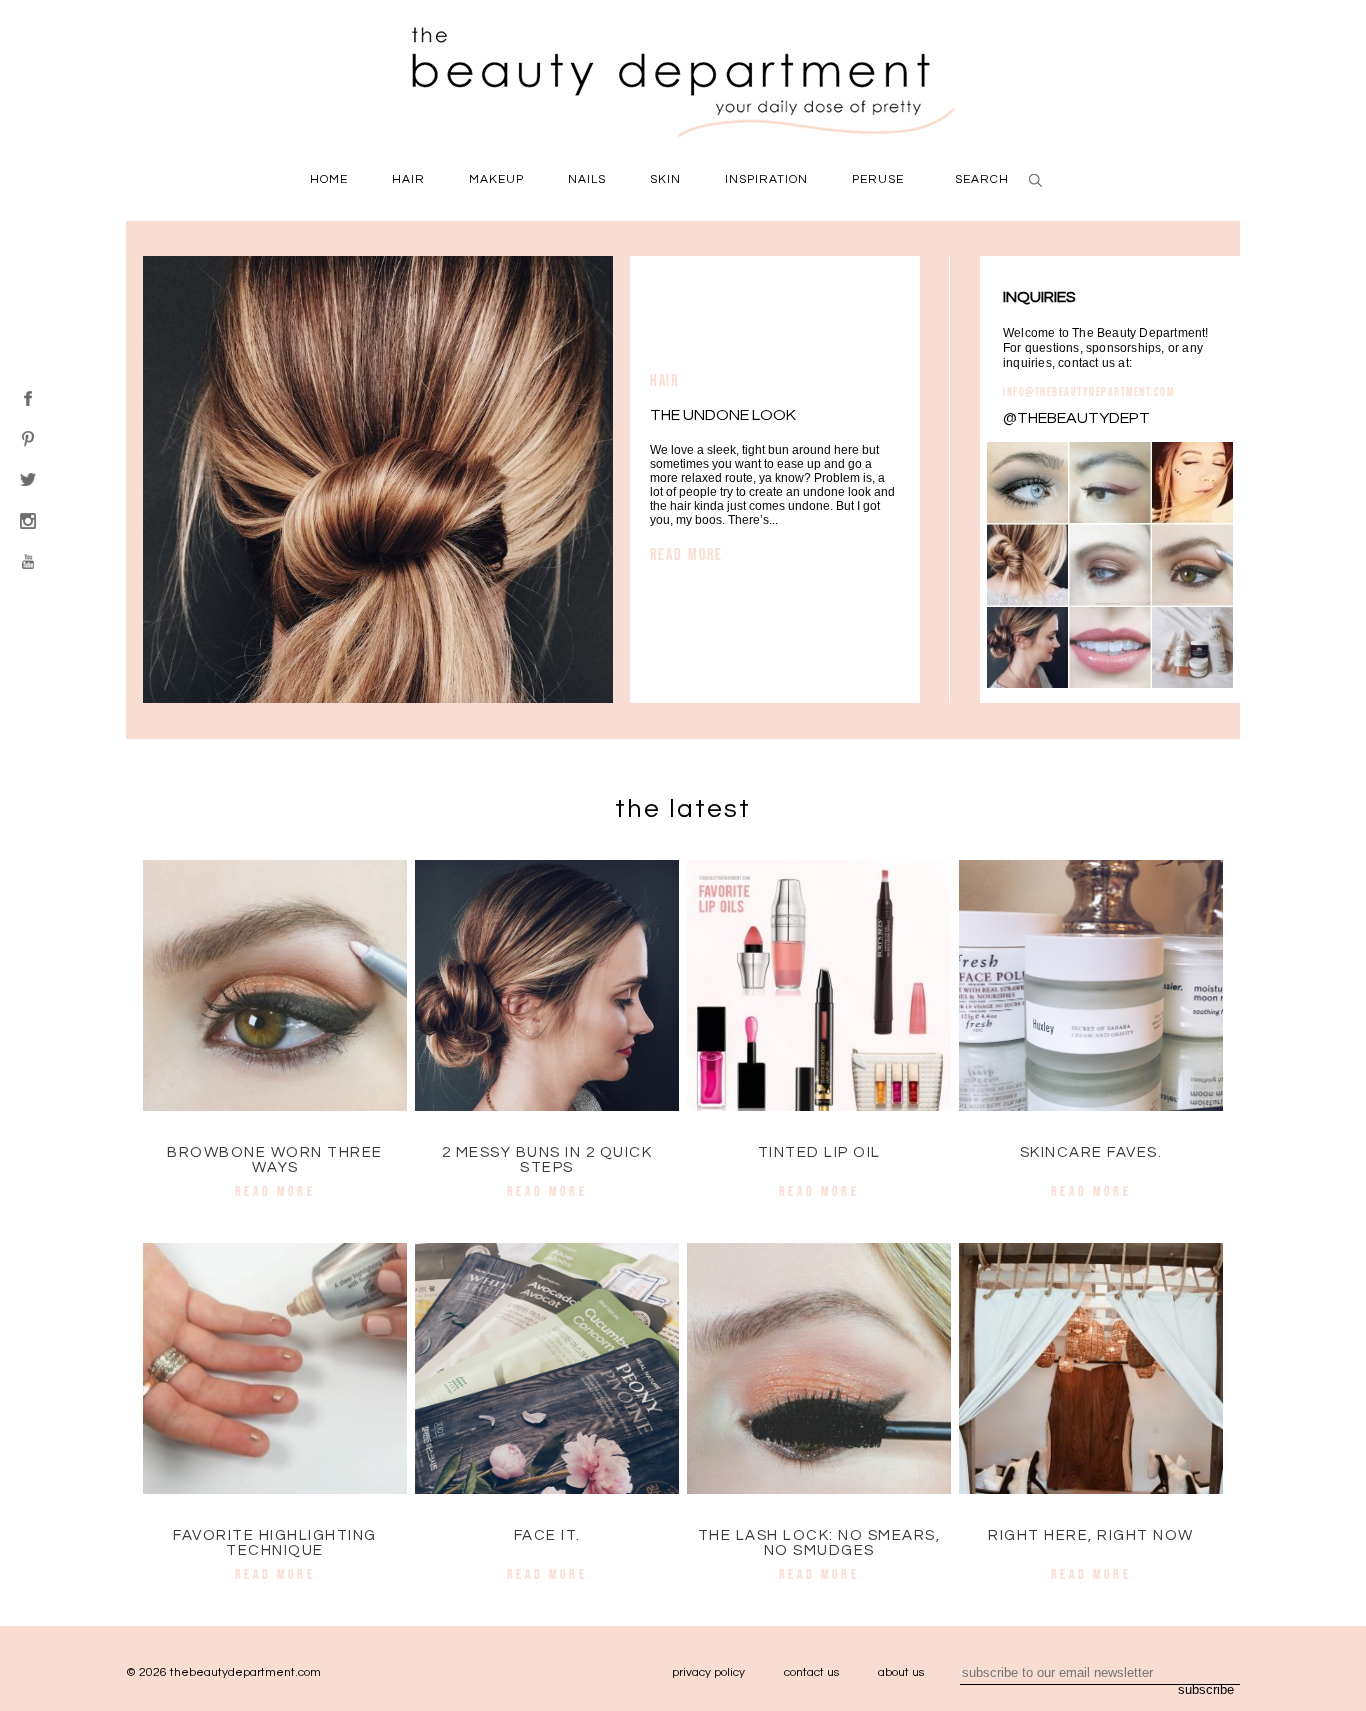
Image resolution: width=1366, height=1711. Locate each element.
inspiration (766, 179)
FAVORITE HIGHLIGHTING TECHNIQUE (275, 1543)
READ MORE (686, 554)
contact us (811, 1672)
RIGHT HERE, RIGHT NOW (1091, 1535)
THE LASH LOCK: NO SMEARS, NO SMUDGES (819, 1543)
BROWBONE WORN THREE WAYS (275, 1160)
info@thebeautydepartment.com (1088, 391)
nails (587, 179)
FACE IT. (547, 1535)
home (329, 179)
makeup (496, 179)
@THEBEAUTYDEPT (1076, 418)
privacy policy (708, 1672)
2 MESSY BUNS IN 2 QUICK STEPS (547, 1160)
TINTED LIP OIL (819, 1152)
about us (901, 1672)
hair (408, 179)
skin (665, 179)
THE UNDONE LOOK (723, 415)
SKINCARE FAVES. (1091, 1152)
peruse (878, 179)
